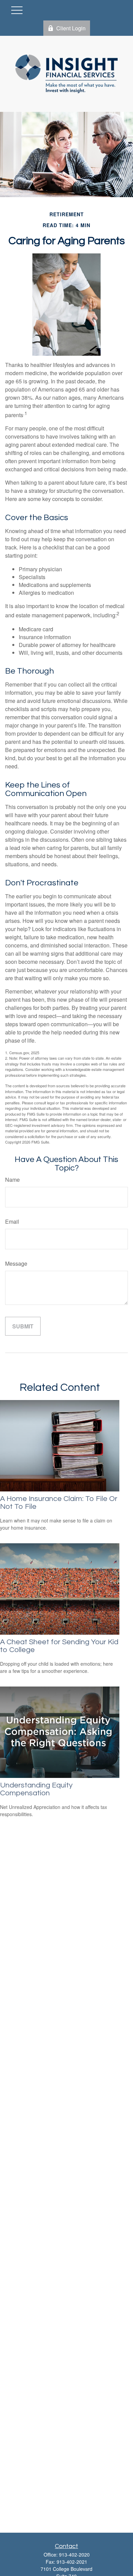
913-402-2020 (74, 2555)
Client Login (71, 28)
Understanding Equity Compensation (36, 1789)
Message (16, 1263)
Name (12, 1180)
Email (12, 1221)
